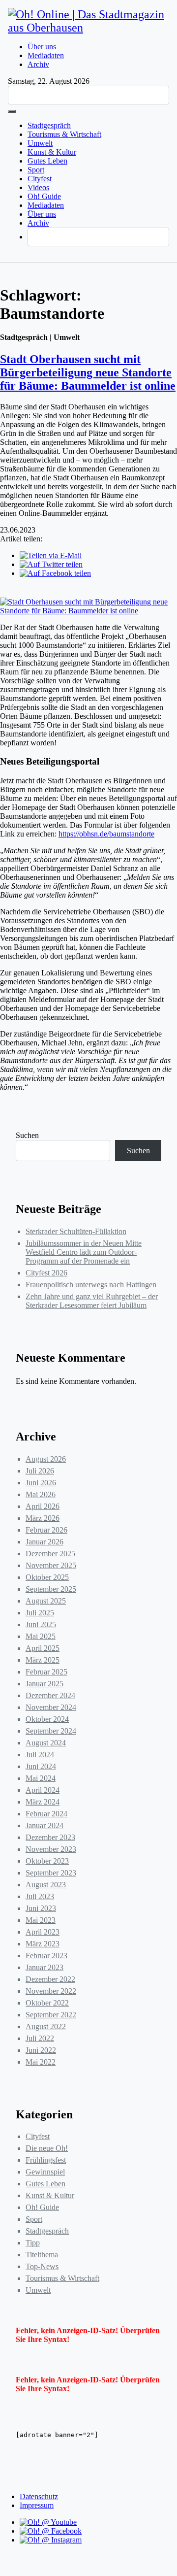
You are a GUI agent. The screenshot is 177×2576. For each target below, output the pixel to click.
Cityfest (40, 179)
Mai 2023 (41, 1920)
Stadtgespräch (49, 125)
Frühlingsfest (46, 2160)
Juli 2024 (40, 1755)
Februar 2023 (46, 1956)
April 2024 (43, 1790)
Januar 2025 (44, 1684)
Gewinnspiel (45, 2172)
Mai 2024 (41, 1778)
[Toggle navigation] (12, 111)
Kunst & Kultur (52, 152)
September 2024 (51, 1731)
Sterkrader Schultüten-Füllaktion (76, 1231)
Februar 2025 (46, 1672)
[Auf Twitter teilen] (51, 564)
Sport (36, 170)
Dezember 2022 (50, 1979)
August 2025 (46, 1601)
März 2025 (43, 1660)
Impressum (37, 2505)
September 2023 (51, 1873)
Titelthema (42, 2255)
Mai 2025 (41, 1636)
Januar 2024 (44, 1825)
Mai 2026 (41, 1494)
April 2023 (43, 1932)
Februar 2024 (46, 1814)
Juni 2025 (41, 1624)
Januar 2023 (44, 1967)
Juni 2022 (41, 2050)
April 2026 (43, 1506)
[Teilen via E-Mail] (51, 555)
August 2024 (46, 1743)
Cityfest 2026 (46, 1273)
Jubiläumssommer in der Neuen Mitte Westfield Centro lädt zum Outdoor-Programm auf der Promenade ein (84, 1252)
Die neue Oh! (47, 2148)
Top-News (42, 2266)
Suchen (27, 1135)
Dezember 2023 (50, 1837)
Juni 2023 (41, 1908)
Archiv (38, 64)
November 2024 (51, 1707)
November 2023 (51, 1849)
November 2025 (51, 1565)
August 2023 (46, 1885)
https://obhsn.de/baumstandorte (106, 834)
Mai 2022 (41, 2062)
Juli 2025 (40, 1613)
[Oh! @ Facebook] (51, 2531)
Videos (38, 187)
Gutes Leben (47, 161)
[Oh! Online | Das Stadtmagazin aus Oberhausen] (88, 28)
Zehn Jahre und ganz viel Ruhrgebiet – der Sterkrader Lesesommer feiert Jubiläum (92, 1301)
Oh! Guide (44, 196)
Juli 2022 (40, 2038)
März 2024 (43, 1802)
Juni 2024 (41, 1766)
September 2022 (51, 2015)
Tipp (33, 2243)
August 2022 (46, 2026)
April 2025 (43, 1648)
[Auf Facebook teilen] (55, 573)
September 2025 (51, 1589)
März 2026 (43, 1518)
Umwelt (40, 143)
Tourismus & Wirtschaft (64, 134)
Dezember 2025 (50, 1554)
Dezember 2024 (50, 1695)
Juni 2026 (41, 1483)
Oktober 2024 (47, 1719)
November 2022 (51, 1991)
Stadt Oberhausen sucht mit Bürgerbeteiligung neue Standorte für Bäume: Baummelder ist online (88, 372)
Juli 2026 (40, 1471)
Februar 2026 (46, 1530)
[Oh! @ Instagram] (51, 2540)
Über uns (42, 47)
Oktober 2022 (47, 2003)
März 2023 (43, 1944)
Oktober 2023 (47, 1861)
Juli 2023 (40, 1896)
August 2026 (46, 1459)
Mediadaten (46, 55)
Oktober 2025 (47, 1577)
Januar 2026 (44, 1542)
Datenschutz (39, 2496)
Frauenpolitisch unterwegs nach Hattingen (91, 1285)
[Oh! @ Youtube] (48, 2522)
